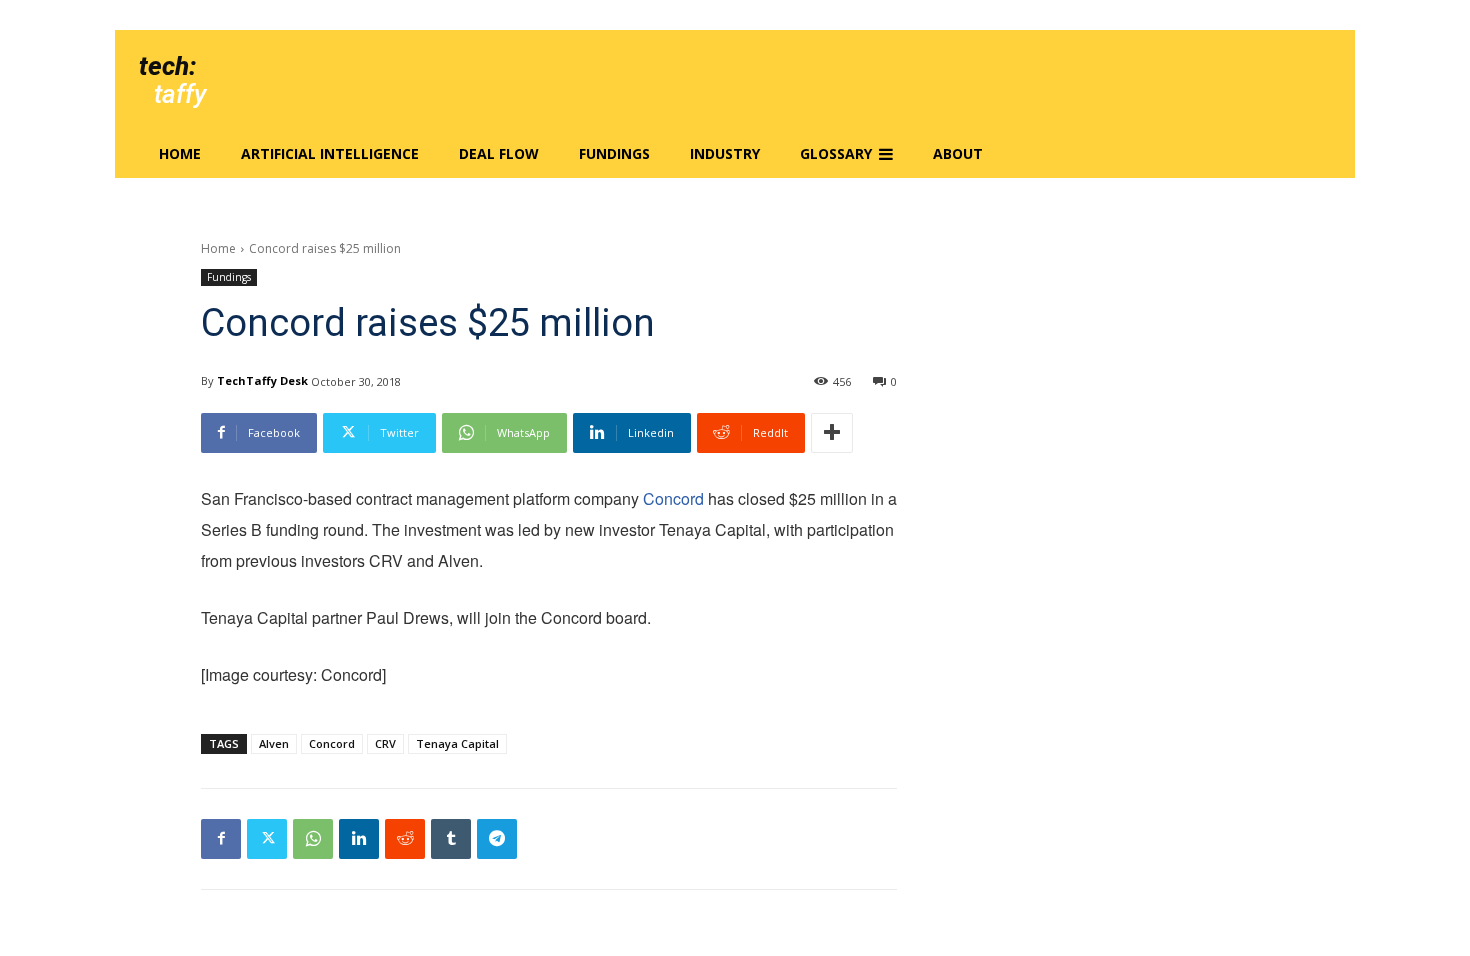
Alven (274, 743)
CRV (385, 743)
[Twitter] (267, 839)
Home (218, 248)
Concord (673, 498)
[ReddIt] (405, 839)
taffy (180, 94)
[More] (832, 433)
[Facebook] (221, 839)
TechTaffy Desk (262, 380)
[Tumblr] (451, 839)
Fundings (229, 277)
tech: (167, 66)
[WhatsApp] (313, 839)
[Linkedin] (359, 839)
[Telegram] (497, 839)
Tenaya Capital (457, 743)
